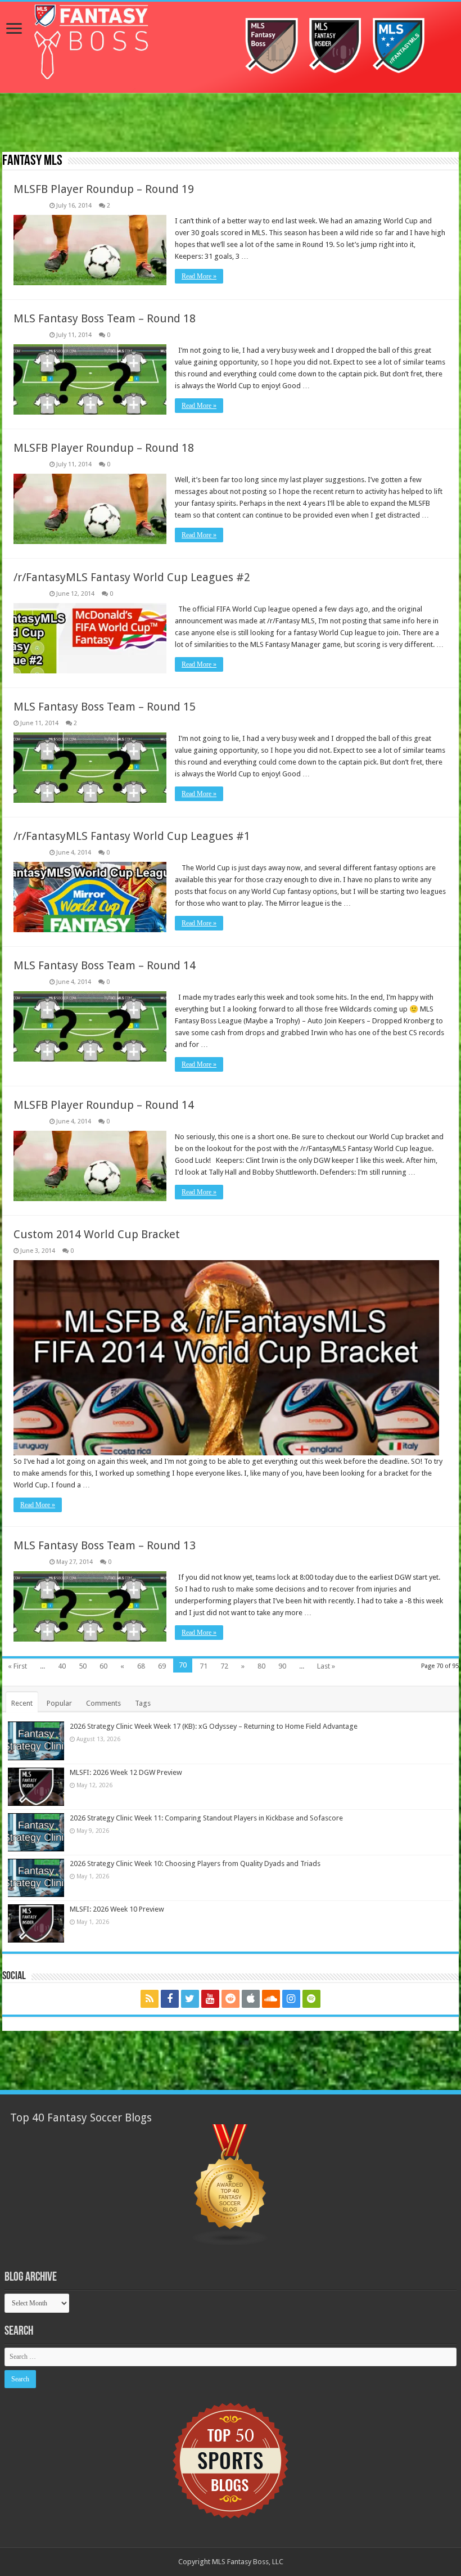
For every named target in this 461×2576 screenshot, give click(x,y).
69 (162, 1666)
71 (204, 1666)
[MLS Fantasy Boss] (231, 47)
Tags (143, 1703)
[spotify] (311, 1999)
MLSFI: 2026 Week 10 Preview (117, 1909)
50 (83, 1666)
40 (62, 1666)
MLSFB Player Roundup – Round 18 (104, 448)
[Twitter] (190, 1999)
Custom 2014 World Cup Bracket (97, 1234)
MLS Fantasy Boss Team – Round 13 (105, 1545)
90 (282, 1666)
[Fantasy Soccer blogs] (231, 2185)
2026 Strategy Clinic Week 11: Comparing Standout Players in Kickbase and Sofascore (206, 1818)
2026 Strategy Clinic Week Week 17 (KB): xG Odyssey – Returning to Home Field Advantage (214, 1726)
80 (261, 1666)
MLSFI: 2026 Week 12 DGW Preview (126, 1772)
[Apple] (251, 1999)
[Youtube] (210, 1999)
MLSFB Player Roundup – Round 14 (104, 1105)
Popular (59, 1703)
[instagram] (291, 1999)
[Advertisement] (231, 124)
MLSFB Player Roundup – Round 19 (104, 189)
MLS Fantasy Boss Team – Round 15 (105, 707)
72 (224, 1666)
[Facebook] (170, 1999)
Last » (326, 1666)
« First (17, 1666)
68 (141, 1666)
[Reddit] (231, 1999)
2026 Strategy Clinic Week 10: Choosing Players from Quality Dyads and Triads (195, 1864)
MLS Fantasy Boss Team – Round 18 (105, 318)
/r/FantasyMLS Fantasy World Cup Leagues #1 (132, 836)
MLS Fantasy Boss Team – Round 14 (105, 965)
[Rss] (150, 1999)
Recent (22, 1703)
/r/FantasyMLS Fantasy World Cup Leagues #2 (132, 577)
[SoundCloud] (271, 1999)
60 (103, 1666)
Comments (103, 1703)
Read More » (199, 276)
